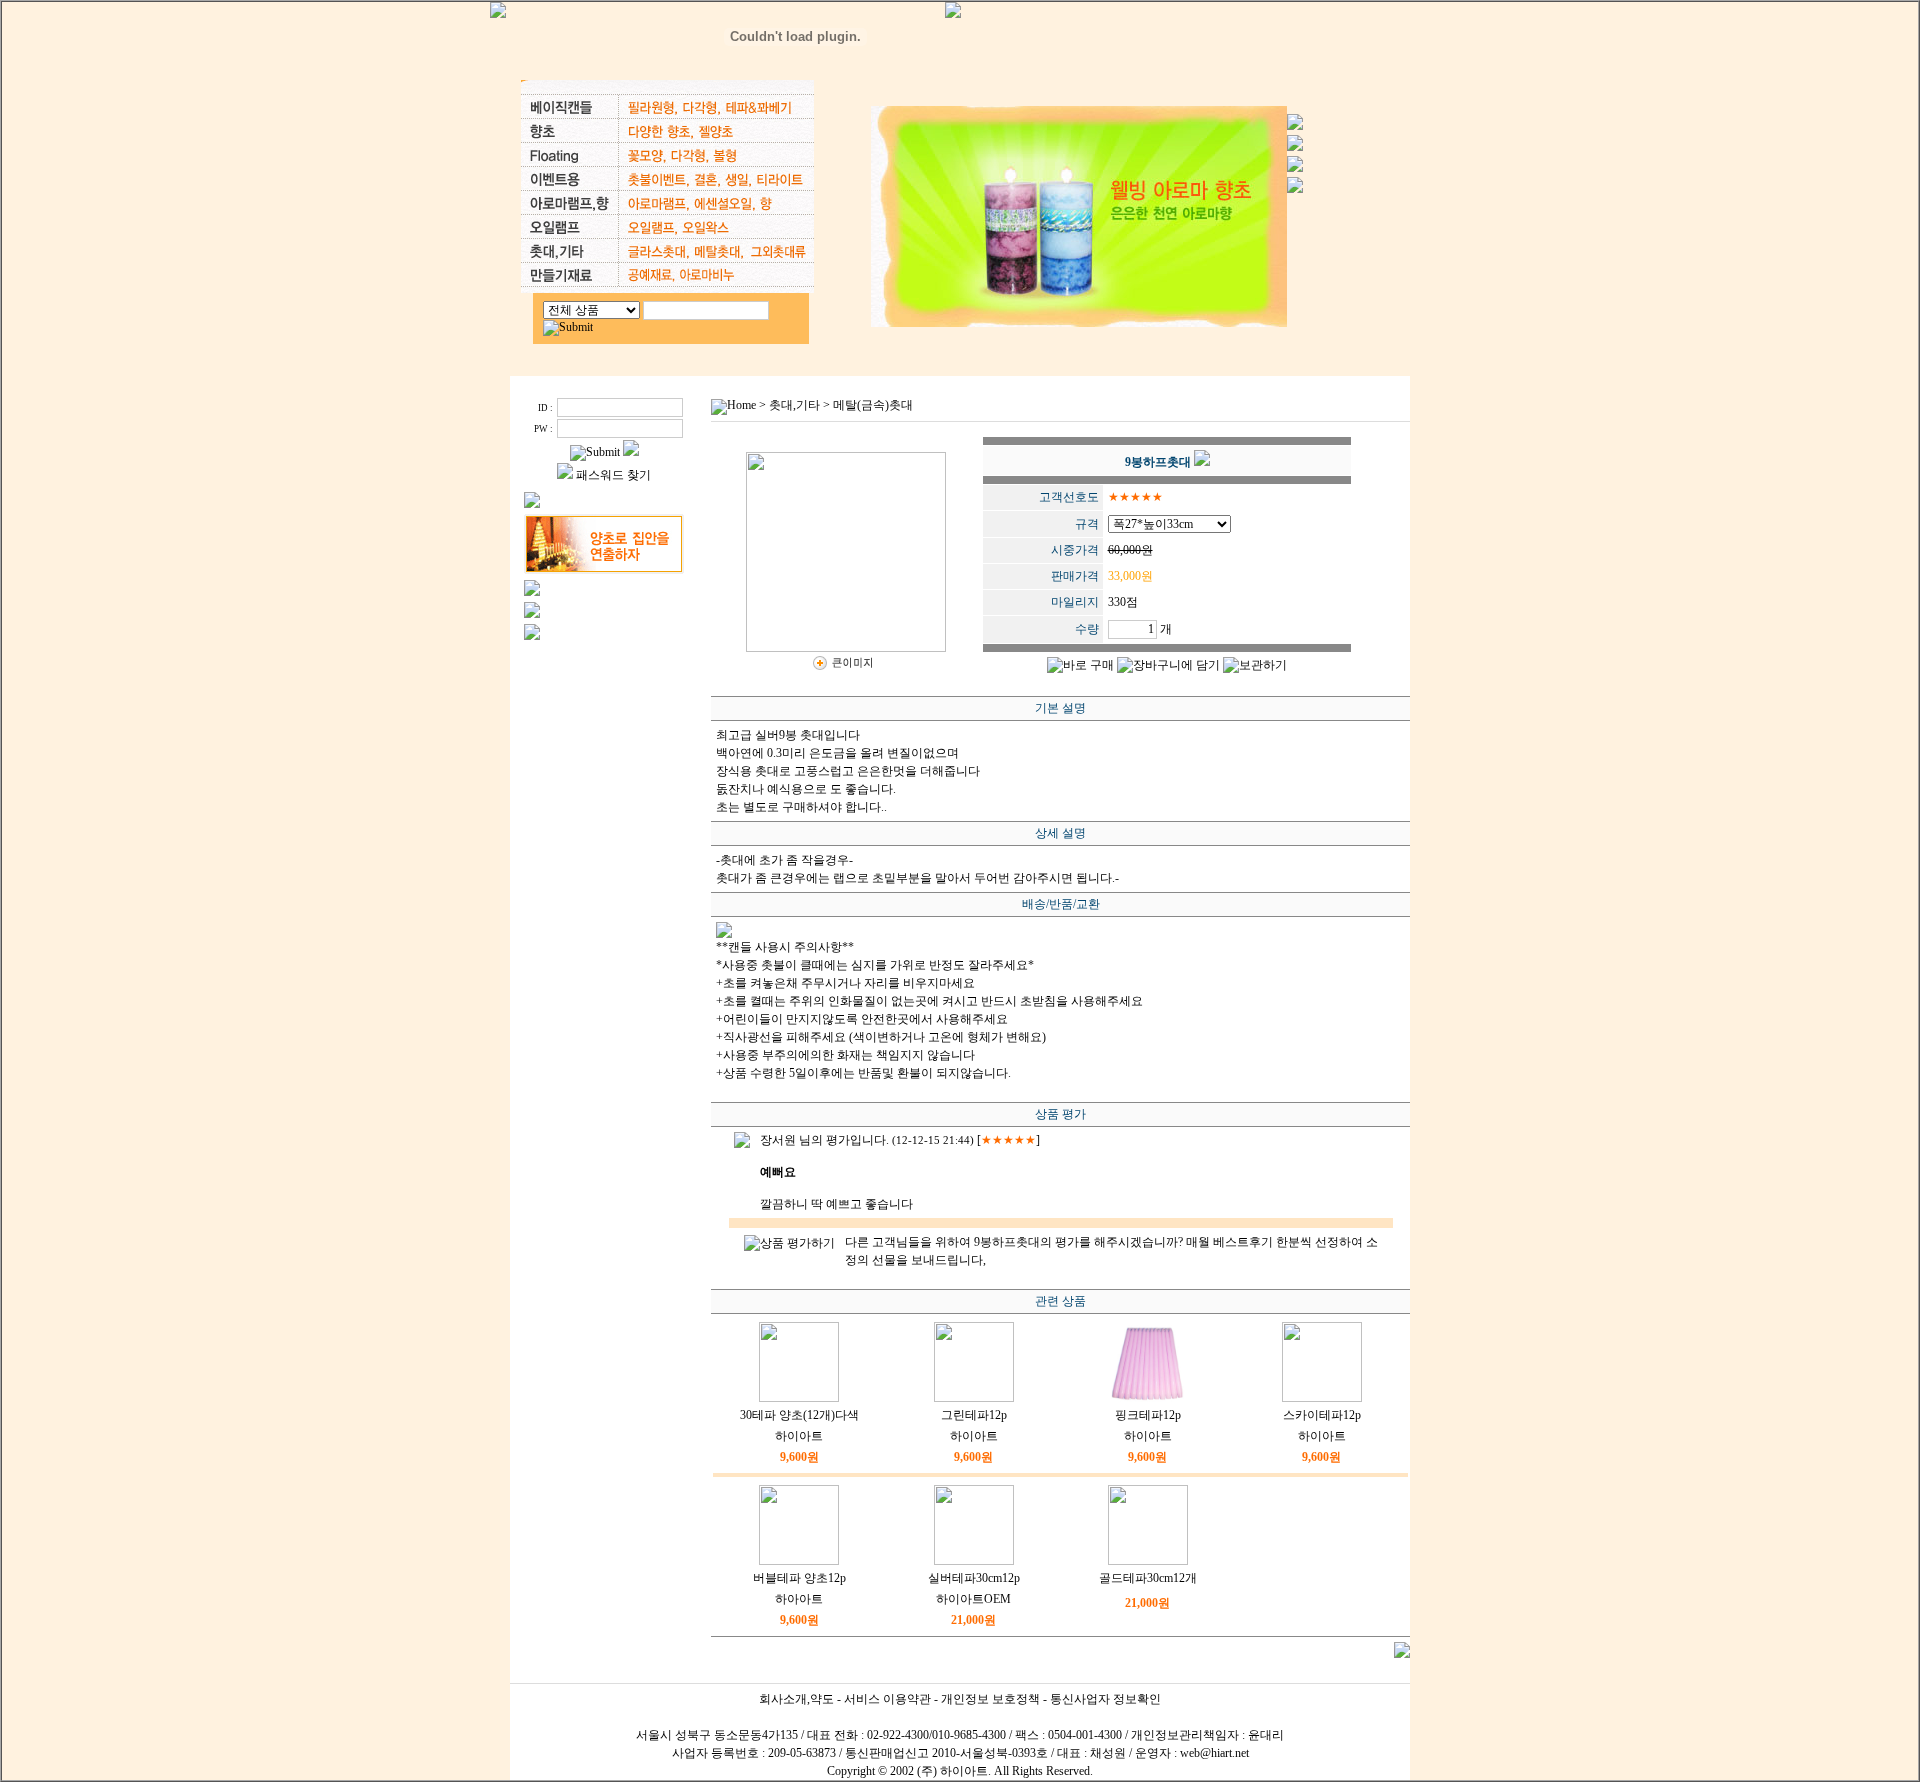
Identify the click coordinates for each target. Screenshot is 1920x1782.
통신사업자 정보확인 (1105, 1699)
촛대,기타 (794, 405)
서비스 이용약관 (887, 1699)
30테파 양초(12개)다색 (799, 1415)
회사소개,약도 (796, 1699)
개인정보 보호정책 (990, 1699)
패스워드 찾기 (613, 475)
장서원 (778, 1140)
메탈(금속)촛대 (873, 405)
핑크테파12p (1148, 1415)
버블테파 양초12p (799, 1578)
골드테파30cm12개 (1148, 1578)
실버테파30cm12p (974, 1578)
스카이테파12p (1322, 1415)
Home (741, 405)
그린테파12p (974, 1415)
